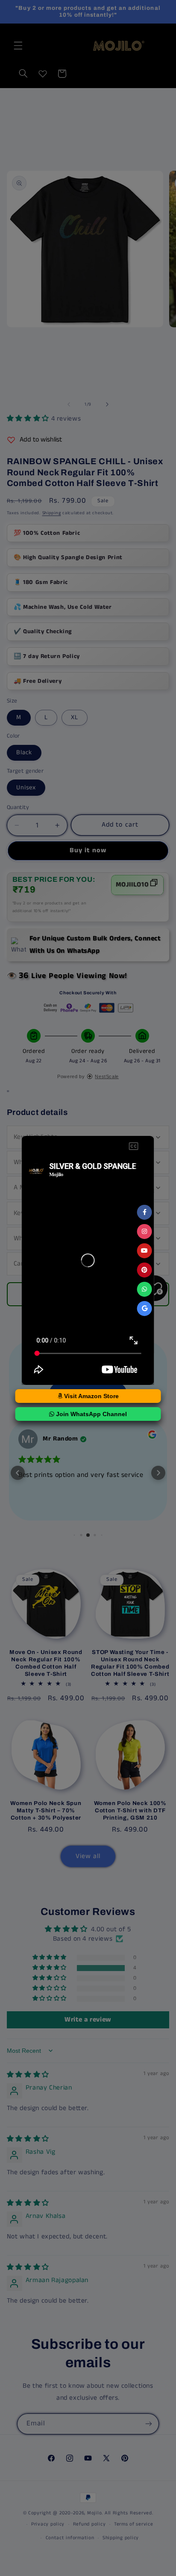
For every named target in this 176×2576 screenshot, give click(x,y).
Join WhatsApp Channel (91, 1414)
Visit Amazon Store (91, 1396)
